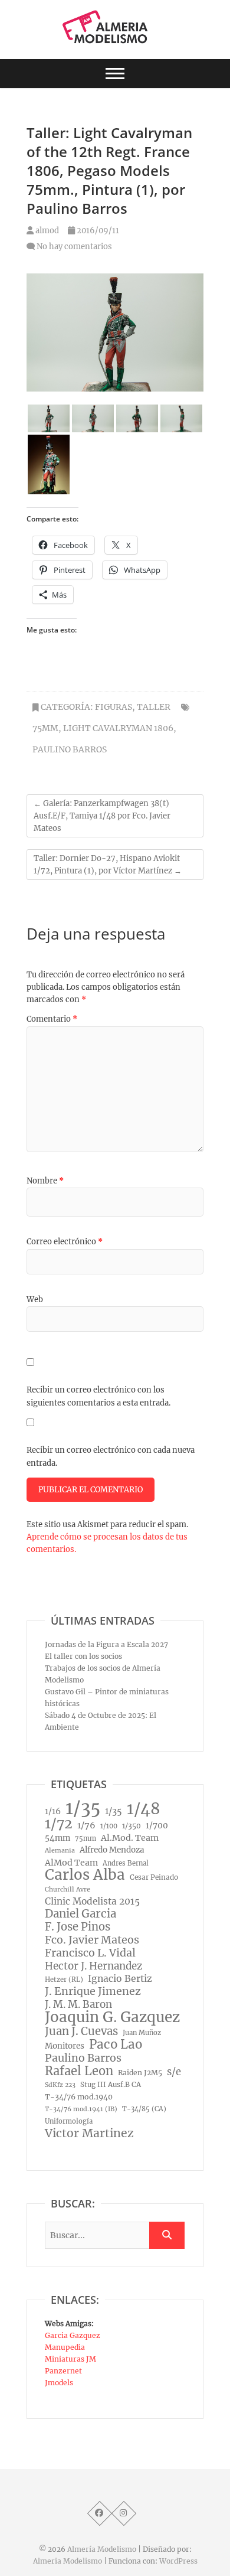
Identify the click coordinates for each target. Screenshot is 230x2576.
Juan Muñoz (142, 2033)
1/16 (53, 1811)
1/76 (86, 1825)
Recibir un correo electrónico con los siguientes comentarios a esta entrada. (98, 1396)
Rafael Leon (79, 2071)
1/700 (157, 1826)
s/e (174, 2072)
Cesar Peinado (154, 1877)
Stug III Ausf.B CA (111, 2085)
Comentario (52, 1019)
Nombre (45, 1181)
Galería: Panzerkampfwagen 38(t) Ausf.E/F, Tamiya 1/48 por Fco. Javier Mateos (102, 816)
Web (35, 1300)
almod (46, 231)
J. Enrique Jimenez (93, 1991)
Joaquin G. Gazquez (112, 2017)
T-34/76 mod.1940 (79, 2097)
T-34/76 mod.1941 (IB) (81, 2109)
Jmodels (59, 2383)
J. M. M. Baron (78, 2004)
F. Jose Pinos (78, 1927)
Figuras (114, 707)
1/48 (144, 1809)
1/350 (132, 1826)
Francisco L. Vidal (90, 1953)
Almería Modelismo (102, 2549)
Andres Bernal (126, 1863)
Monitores (65, 2046)
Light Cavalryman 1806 (118, 728)
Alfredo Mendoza (112, 1850)
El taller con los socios (83, 1656)
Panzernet (63, 2371)
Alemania (60, 1851)
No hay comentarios (74, 247)
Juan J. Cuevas (81, 2032)
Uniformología (69, 2121)
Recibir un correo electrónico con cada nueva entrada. (111, 1457)
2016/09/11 (97, 231)
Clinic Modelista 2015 (92, 1901)
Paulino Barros (70, 749)
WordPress (178, 2561)
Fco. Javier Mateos (92, 1940)
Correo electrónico (65, 1242)
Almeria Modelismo (68, 2561)
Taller (154, 707)
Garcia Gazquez (73, 2335)
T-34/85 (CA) (144, 2109)
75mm (45, 728)
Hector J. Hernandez (93, 1966)
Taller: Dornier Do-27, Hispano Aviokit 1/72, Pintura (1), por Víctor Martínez (108, 865)
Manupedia (65, 2347)
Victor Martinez (89, 2133)
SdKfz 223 (60, 2085)
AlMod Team (71, 1863)
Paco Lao (116, 2045)
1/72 (59, 1824)
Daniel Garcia (80, 1914)
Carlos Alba (85, 1875)
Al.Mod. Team (130, 1838)
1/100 (109, 1826)
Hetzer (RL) (64, 1980)
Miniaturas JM (70, 2359)
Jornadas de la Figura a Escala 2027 (106, 1644)
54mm (57, 1838)
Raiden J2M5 (140, 2073)
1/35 (83, 1808)
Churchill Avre (68, 1889)
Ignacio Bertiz (120, 1979)
